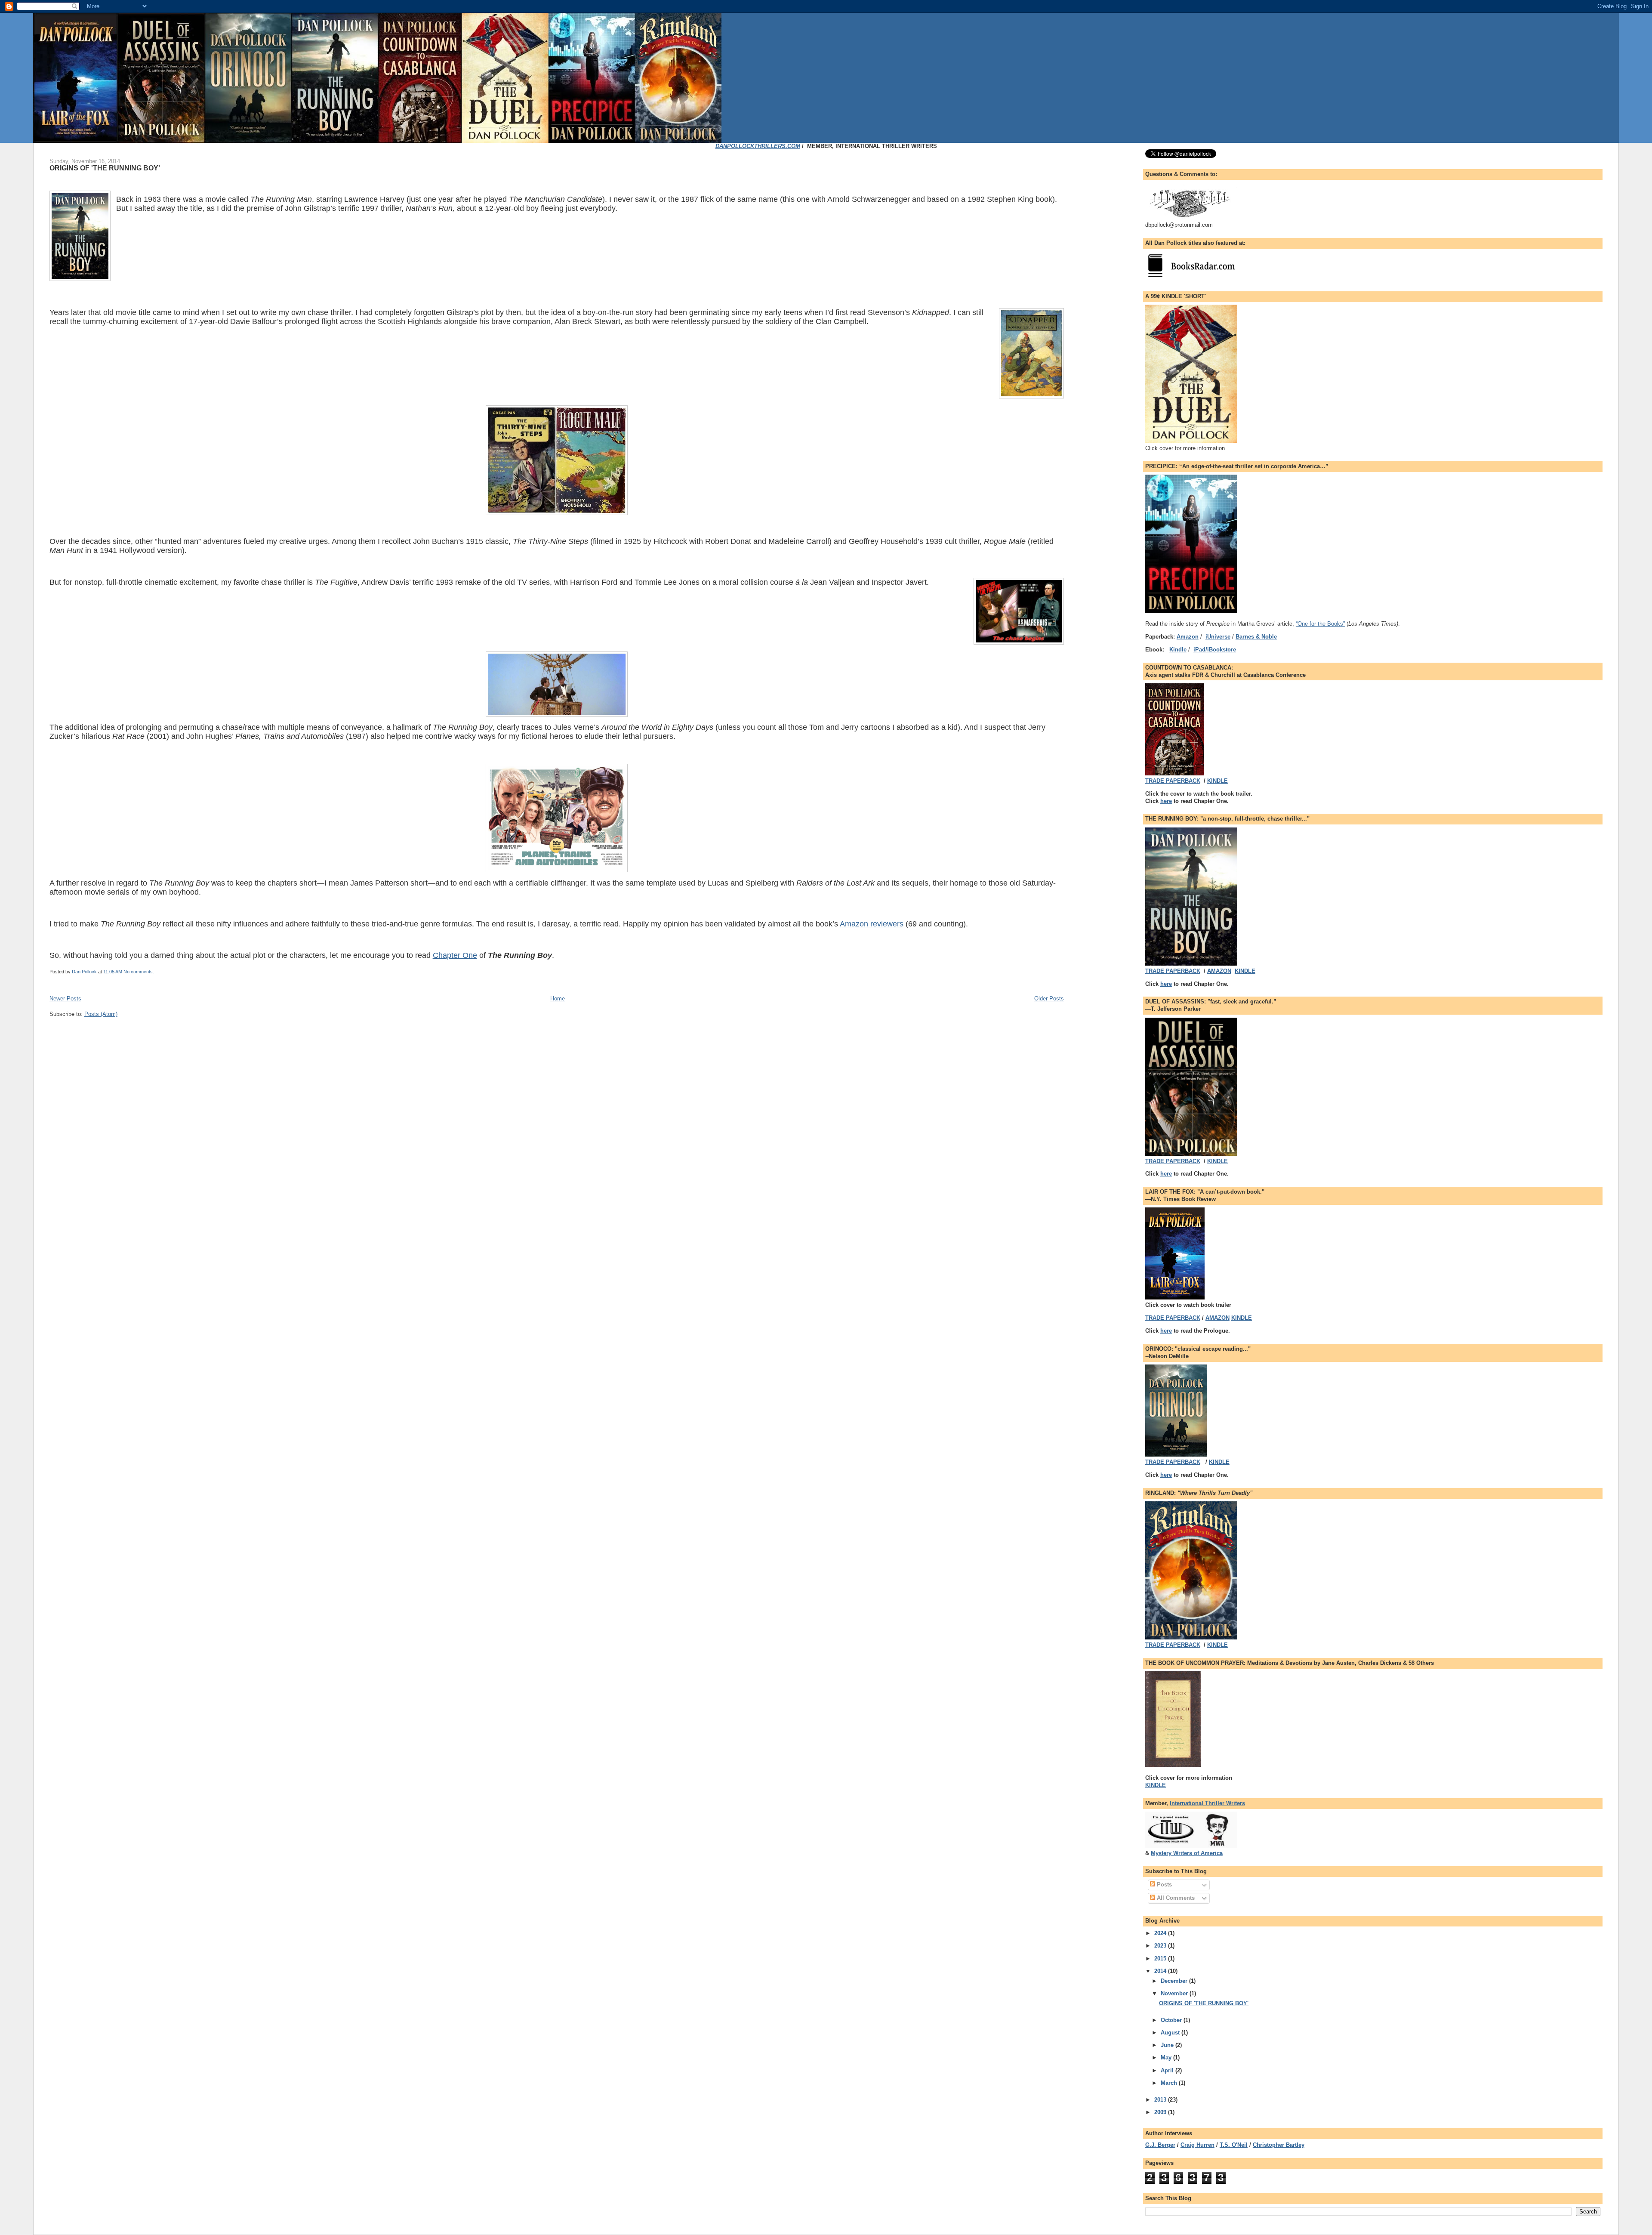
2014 (1161, 1971)
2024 (1161, 1933)
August (1171, 2033)
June (1168, 2045)
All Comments (1175, 1898)
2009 (1161, 2112)
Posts (1163, 1885)
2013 (1161, 2100)
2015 (1161, 1959)
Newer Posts (65, 999)
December (1175, 1981)
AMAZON (1219, 971)
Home (558, 999)
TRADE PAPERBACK (1173, 781)
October (1172, 2020)
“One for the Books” (1320, 624)
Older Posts (1049, 999)
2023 (1161, 1946)
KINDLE (1217, 781)
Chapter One (455, 955)
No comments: (139, 972)
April (1168, 2070)
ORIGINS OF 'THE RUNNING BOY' (105, 168)
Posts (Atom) (101, 1014)
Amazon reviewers (872, 924)
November (1175, 1993)
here (1166, 801)
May (1167, 2057)
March (1170, 2083)
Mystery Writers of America (1187, 1853)
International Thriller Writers (1207, 1803)
